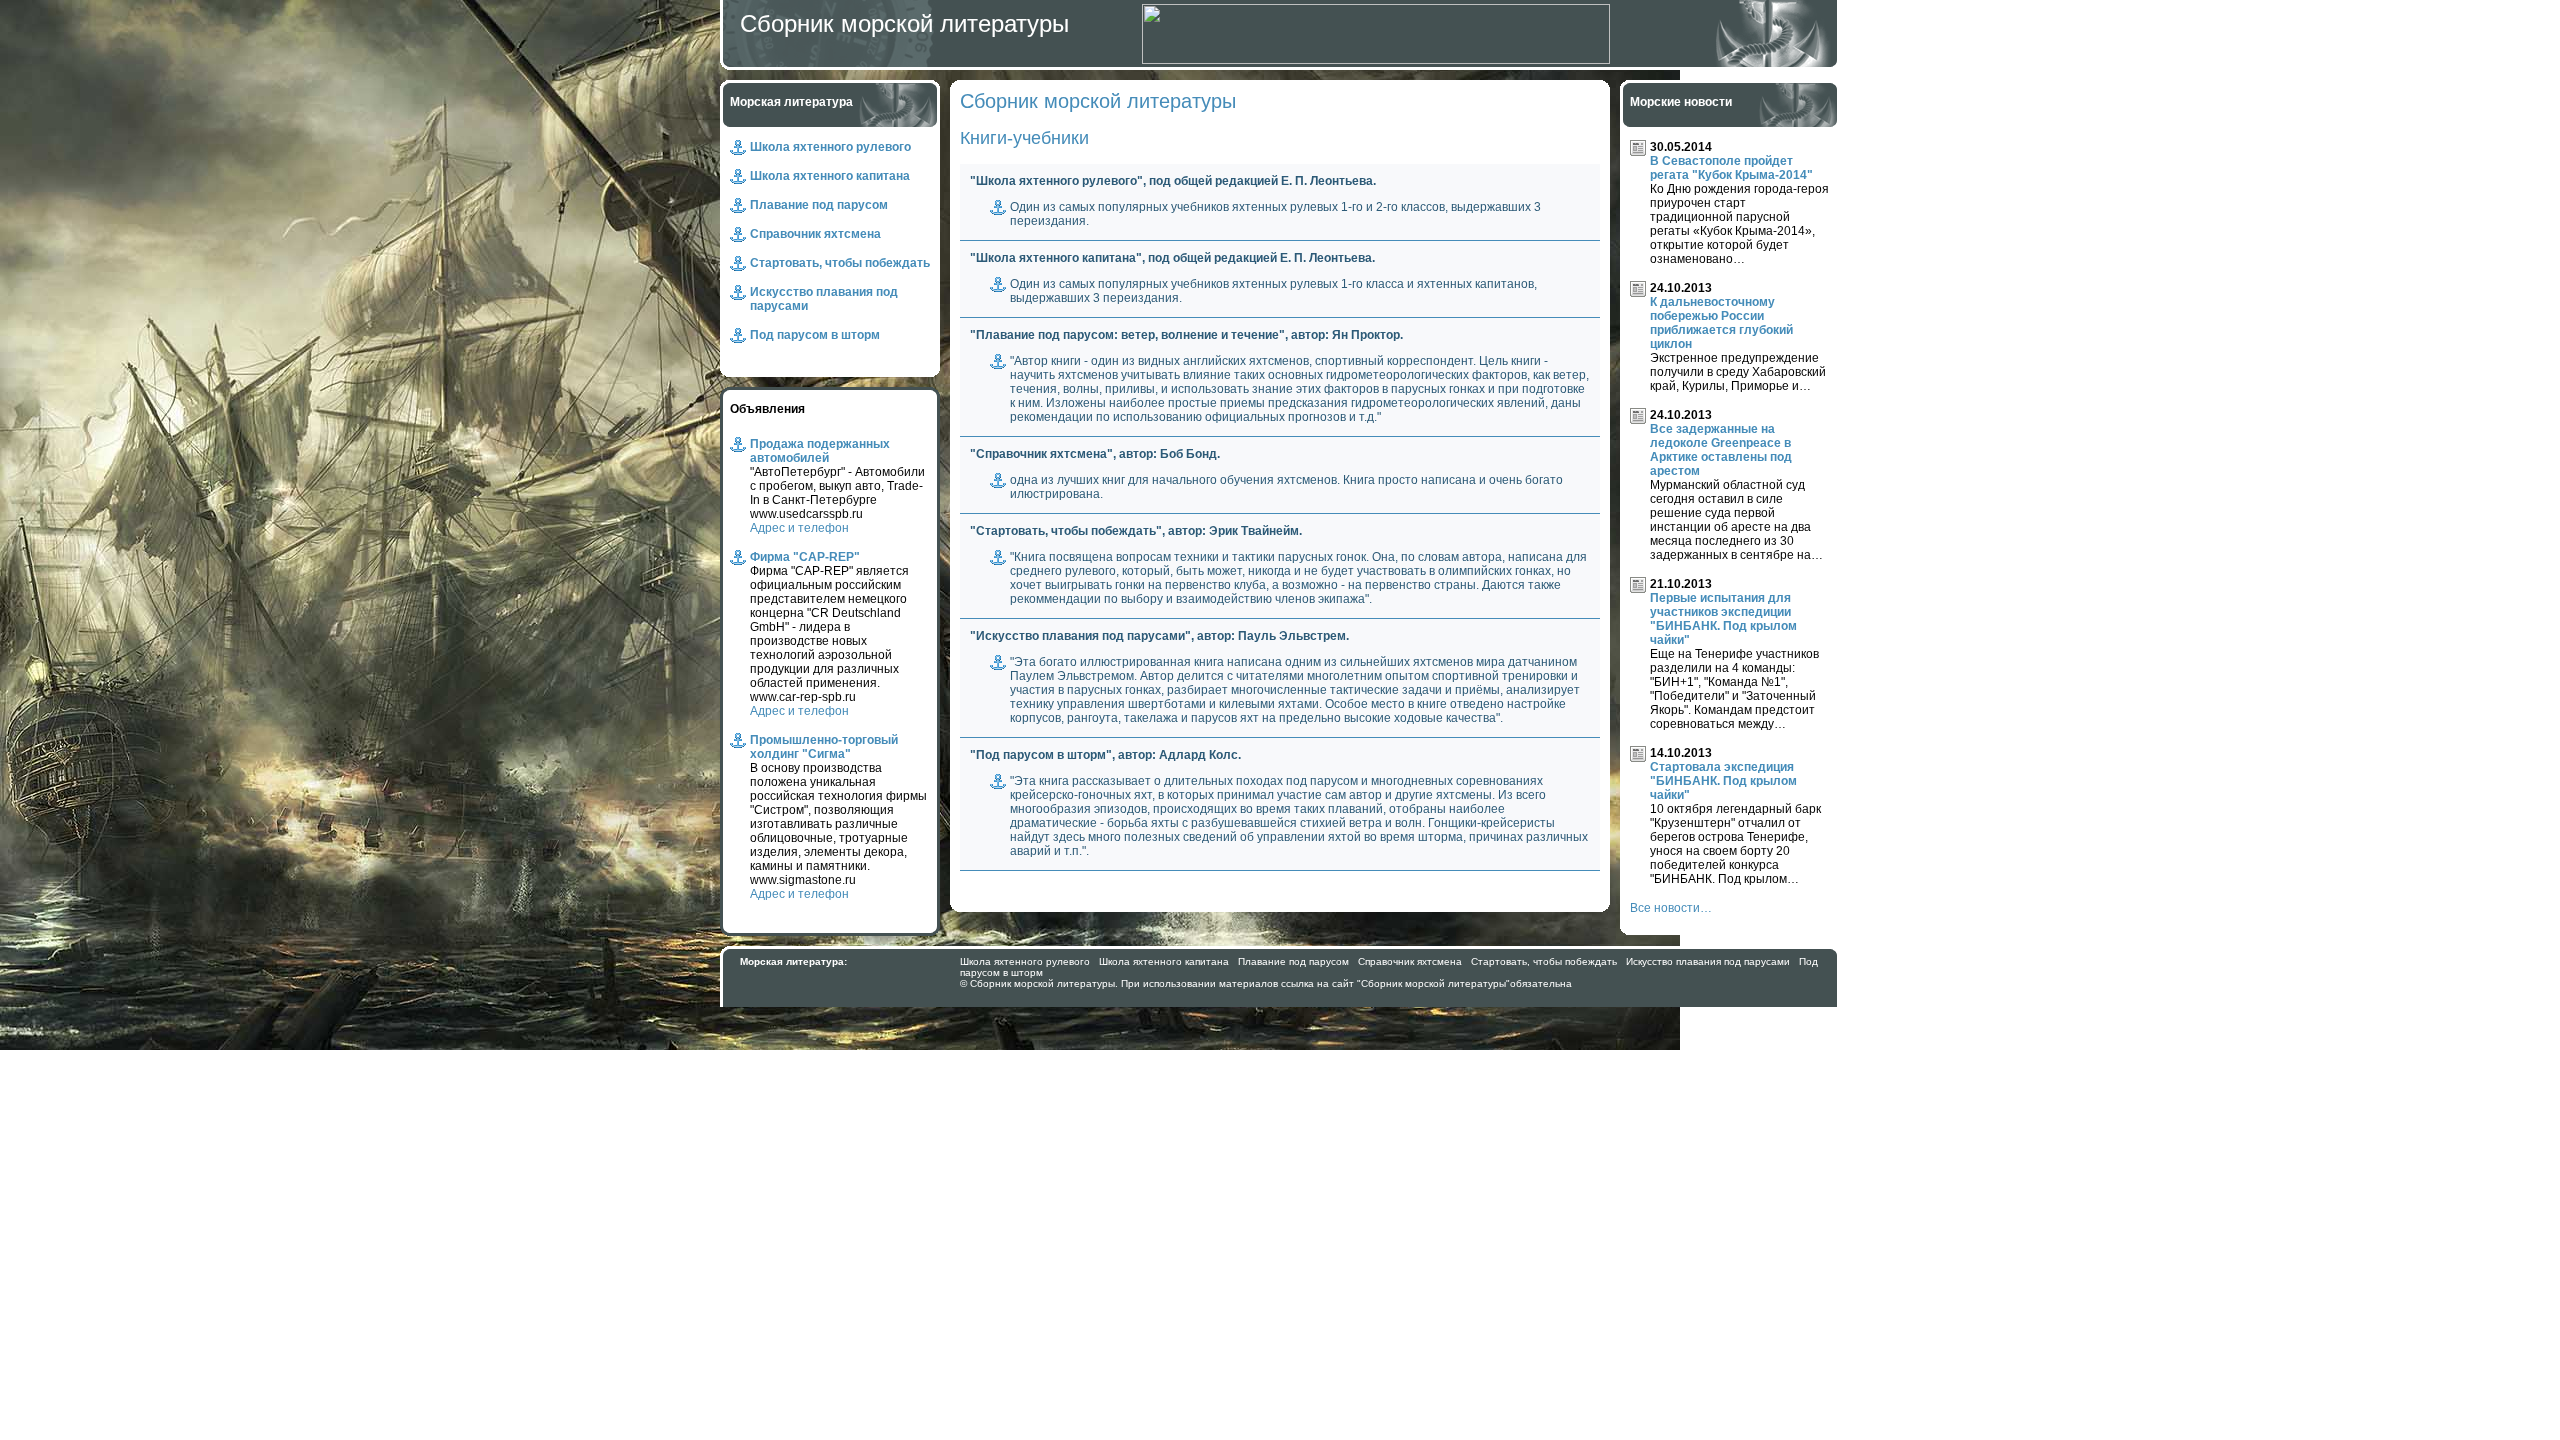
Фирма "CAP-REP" (805, 557)
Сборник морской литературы (904, 23)
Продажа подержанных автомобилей (820, 451)
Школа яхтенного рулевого (830, 147)
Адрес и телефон (799, 528)
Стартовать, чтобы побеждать (840, 263)
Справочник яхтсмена (815, 234)
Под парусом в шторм (815, 335)
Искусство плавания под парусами (1708, 961)
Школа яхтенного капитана (830, 176)
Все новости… (1671, 908)
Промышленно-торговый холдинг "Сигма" (824, 747)
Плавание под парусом (819, 205)
